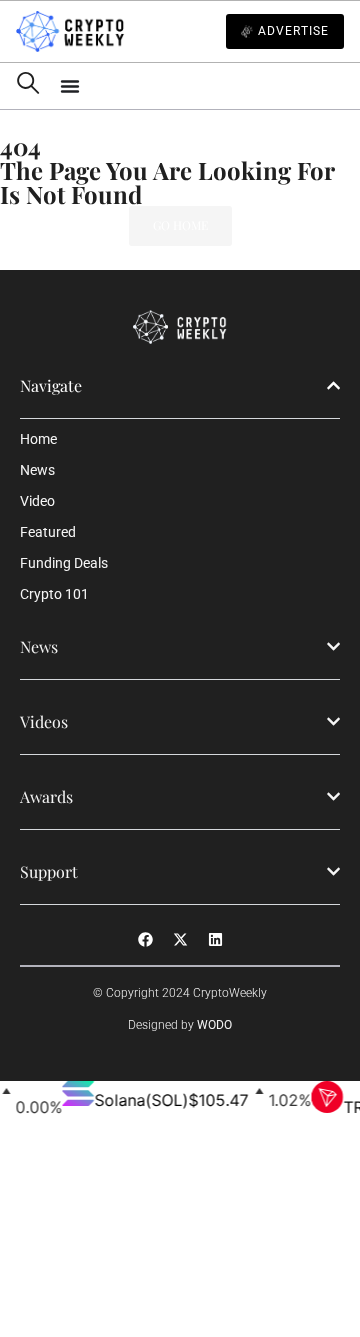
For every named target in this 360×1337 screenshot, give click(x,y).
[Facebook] (145, 940)
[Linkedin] (215, 940)
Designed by (180, 1025)
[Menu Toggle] (202, 86)
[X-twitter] (180, 940)
